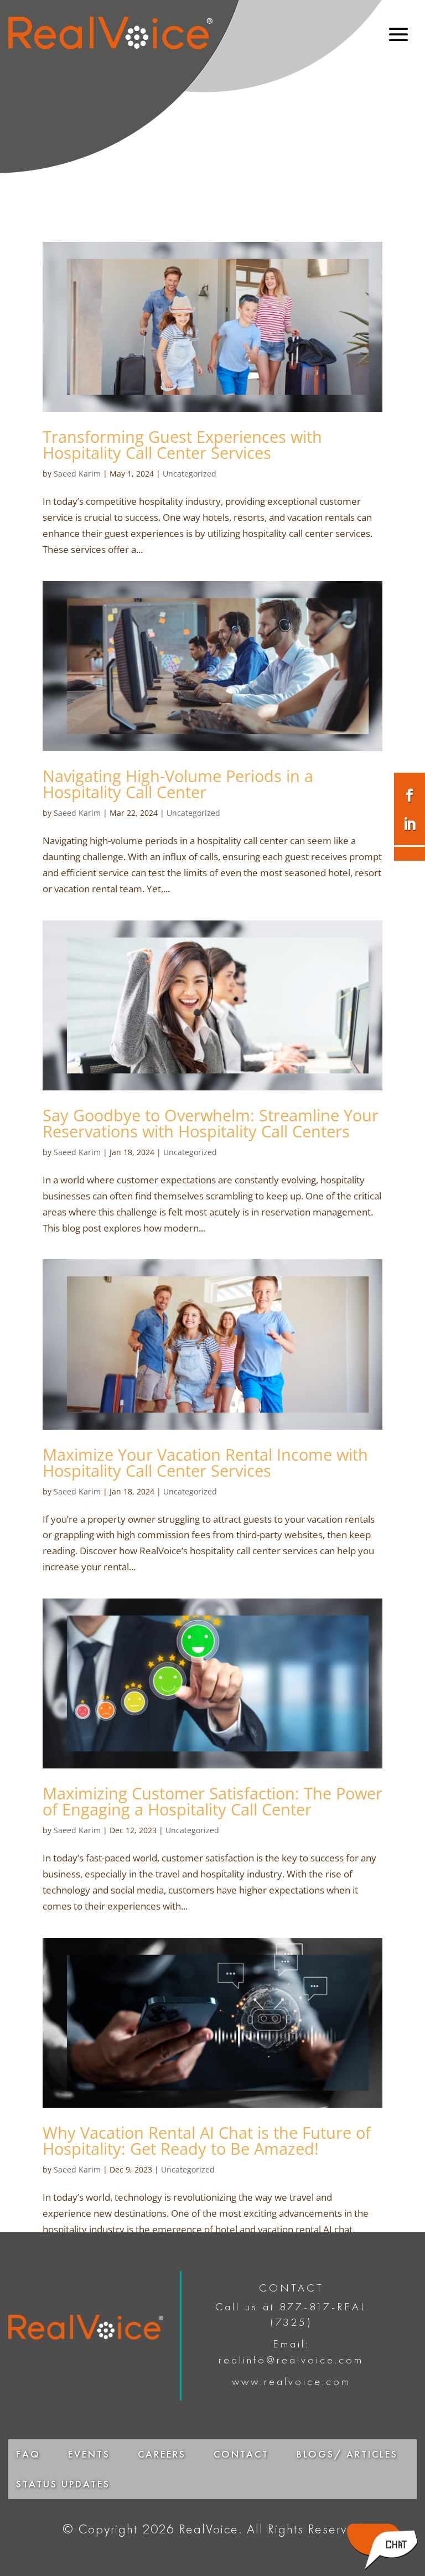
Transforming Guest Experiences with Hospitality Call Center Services (182, 444)
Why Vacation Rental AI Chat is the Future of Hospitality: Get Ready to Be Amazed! (207, 2140)
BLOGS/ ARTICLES (347, 2454)
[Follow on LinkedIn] (410, 824)
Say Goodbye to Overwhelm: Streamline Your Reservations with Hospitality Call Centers (211, 1123)
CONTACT (241, 2454)
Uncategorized (190, 474)
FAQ (28, 2454)
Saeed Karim (77, 474)
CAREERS (162, 2454)
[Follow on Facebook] (410, 795)
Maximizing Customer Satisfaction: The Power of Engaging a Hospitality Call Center (212, 1801)
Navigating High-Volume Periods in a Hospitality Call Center (178, 784)
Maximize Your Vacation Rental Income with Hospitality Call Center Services (205, 1462)
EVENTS (89, 2454)
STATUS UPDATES (63, 2484)
